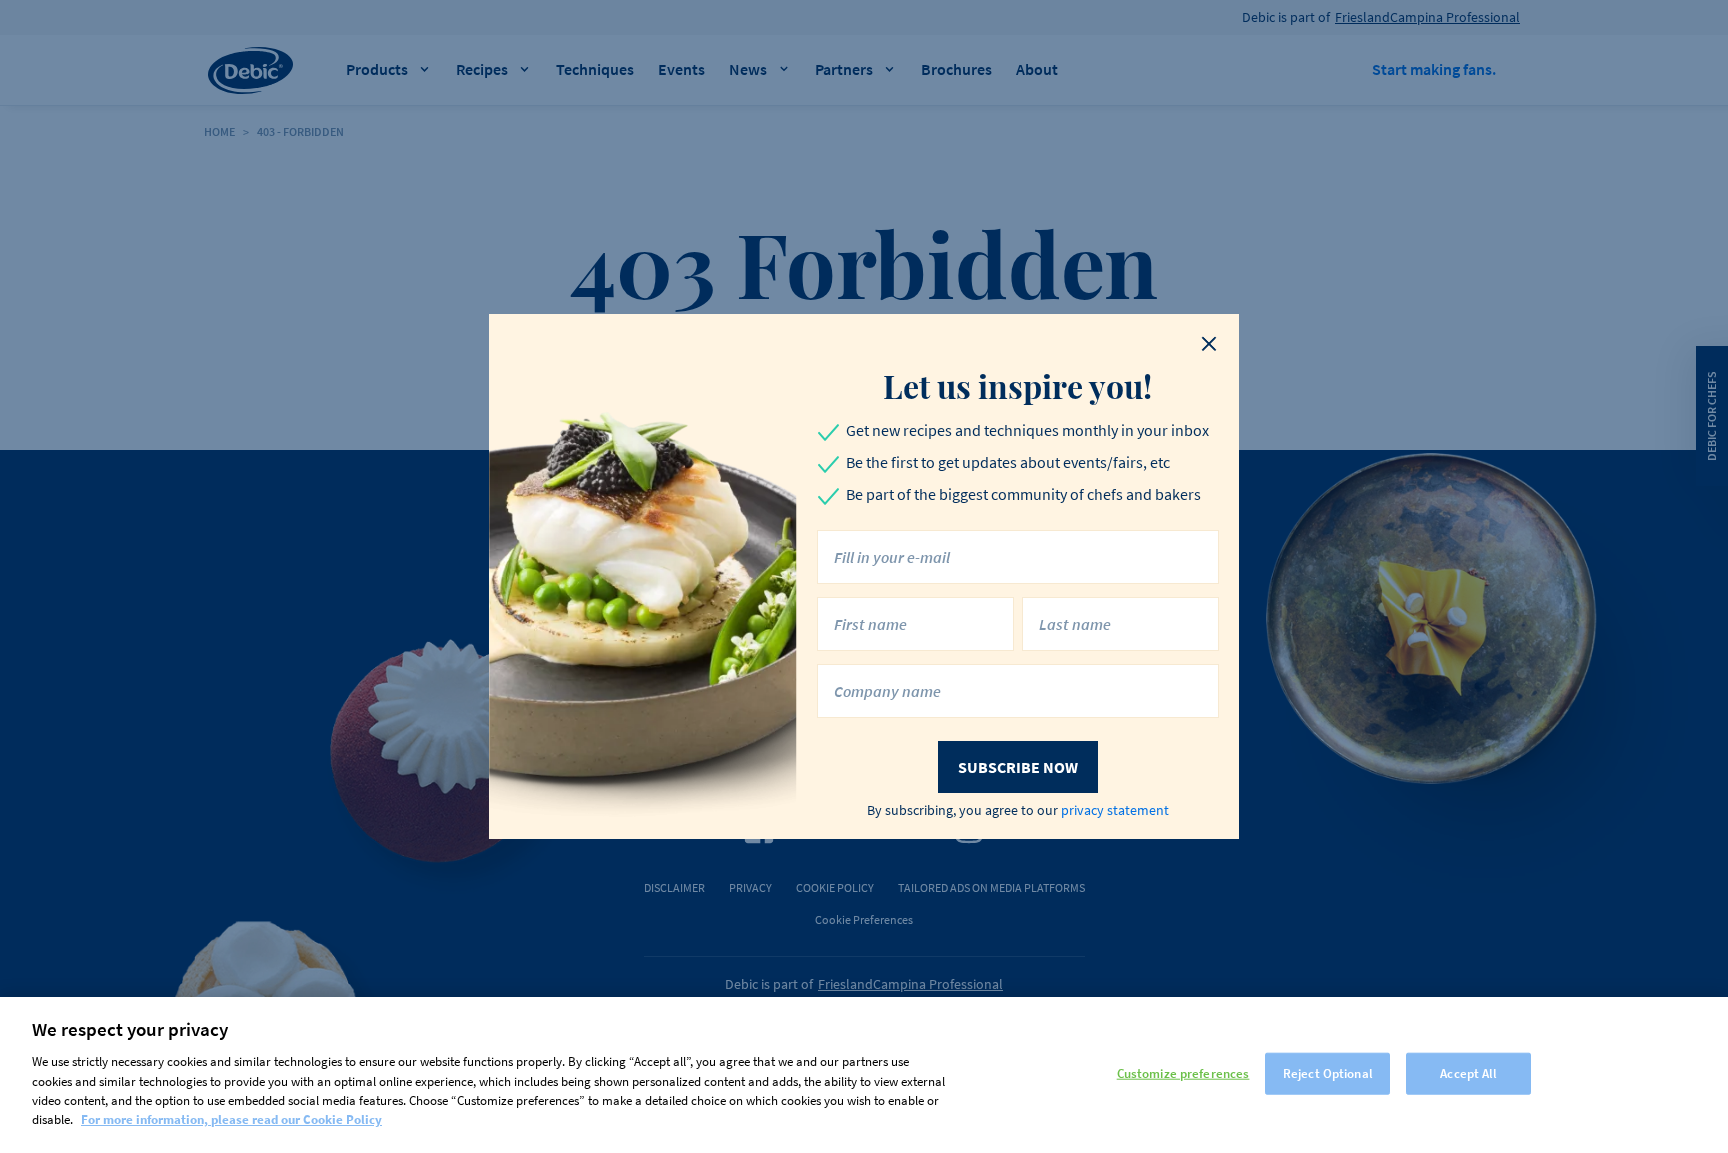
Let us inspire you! (1017, 386)
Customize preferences (1183, 1073)
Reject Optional (1328, 1073)
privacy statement (1115, 810)
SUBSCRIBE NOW (1018, 767)
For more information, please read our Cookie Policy (231, 1119)
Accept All (1468, 1073)
